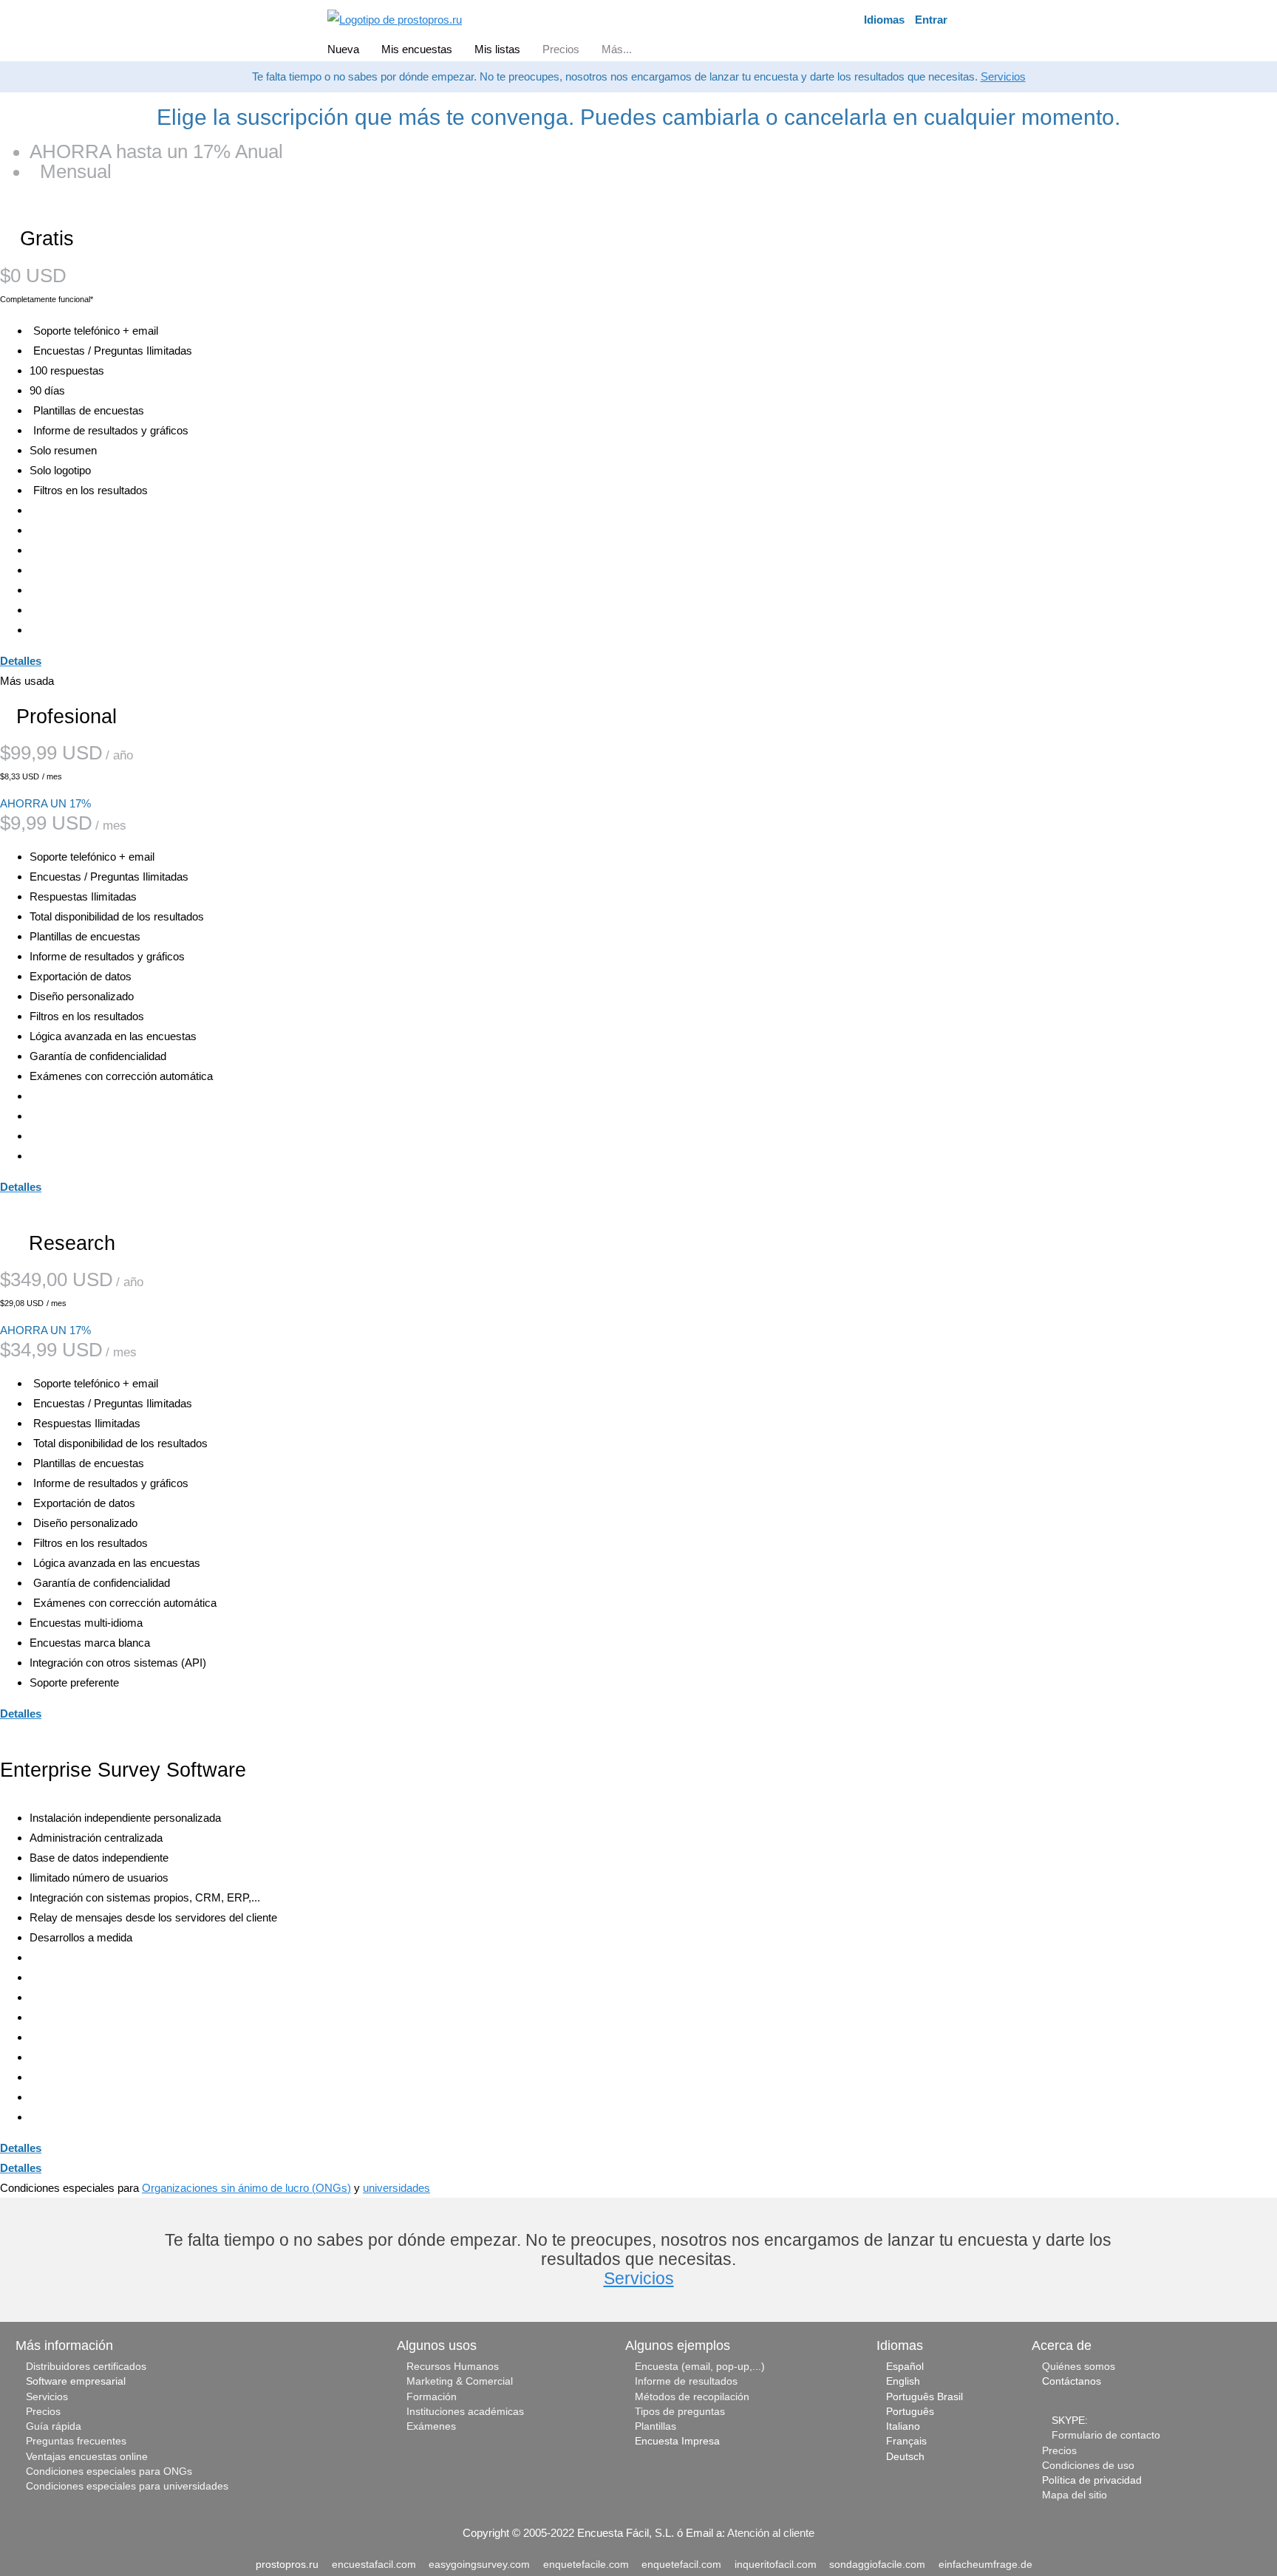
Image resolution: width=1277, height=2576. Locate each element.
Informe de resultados (686, 2381)
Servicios (1003, 76)
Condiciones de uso (1088, 2466)
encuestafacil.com (374, 2565)
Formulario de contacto (1106, 2435)
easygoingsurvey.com (479, 2565)
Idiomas (884, 20)
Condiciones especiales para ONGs (109, 2471)
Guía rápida (54, 2426)
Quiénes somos (1079, 2367)
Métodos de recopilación (692, 2397)
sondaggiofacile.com (877, 2565)
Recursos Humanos (453, 2367)
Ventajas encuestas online (87, 2457)
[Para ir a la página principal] (395, 18)
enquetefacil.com (681, 2565)
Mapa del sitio (1075, 2495)
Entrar (931, 20)
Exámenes (431, 2426)
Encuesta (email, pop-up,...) (700, 2367)
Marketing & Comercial (460, 2381)
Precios (43, 2412)
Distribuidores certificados (86, 2367)
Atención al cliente (771, 2533)
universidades (396, 2188)
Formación (432, 2397)
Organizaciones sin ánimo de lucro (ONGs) (246, 2188)
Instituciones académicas (465, 2412)
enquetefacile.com (586, 2565)
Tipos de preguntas (680, 2412)
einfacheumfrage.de (985, 2565)
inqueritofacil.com (776, 2565)
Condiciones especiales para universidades (127, 2486)
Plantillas (655, 2426)
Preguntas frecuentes (76, 2441)
